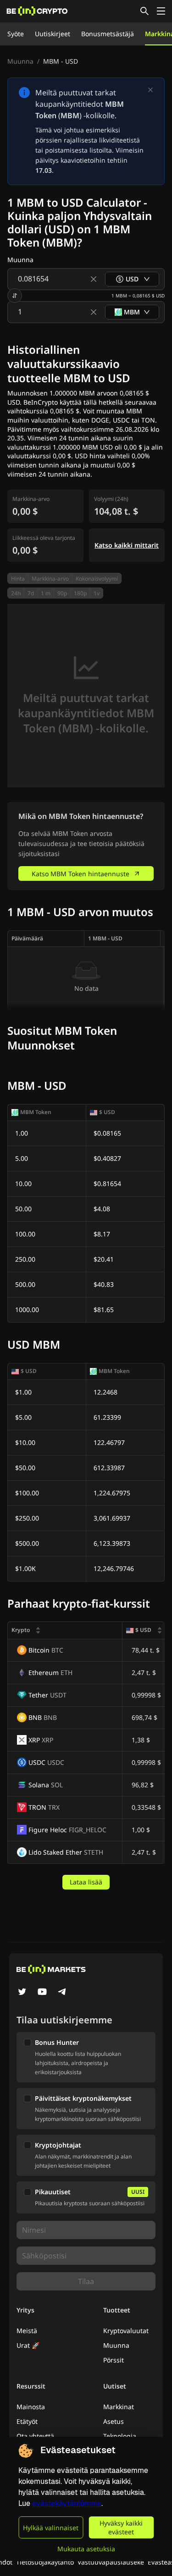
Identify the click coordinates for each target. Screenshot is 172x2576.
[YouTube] (42, 1993)
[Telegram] (62, 1993)
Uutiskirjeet (53, 34)
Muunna (20, 61)
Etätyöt (27, 2421)
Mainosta (31, 2407)
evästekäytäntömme (67, 2503)
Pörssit (114, 2360)
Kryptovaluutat (126, 2331)
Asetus (114, 2421)
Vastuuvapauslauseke (111, 2562)
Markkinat (119, 2407)
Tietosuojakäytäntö (45, 2562)
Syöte (16, 34)
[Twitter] (22, 1993)
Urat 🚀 (28, 2345)
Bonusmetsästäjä (108, 34)
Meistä (27, 2331)
